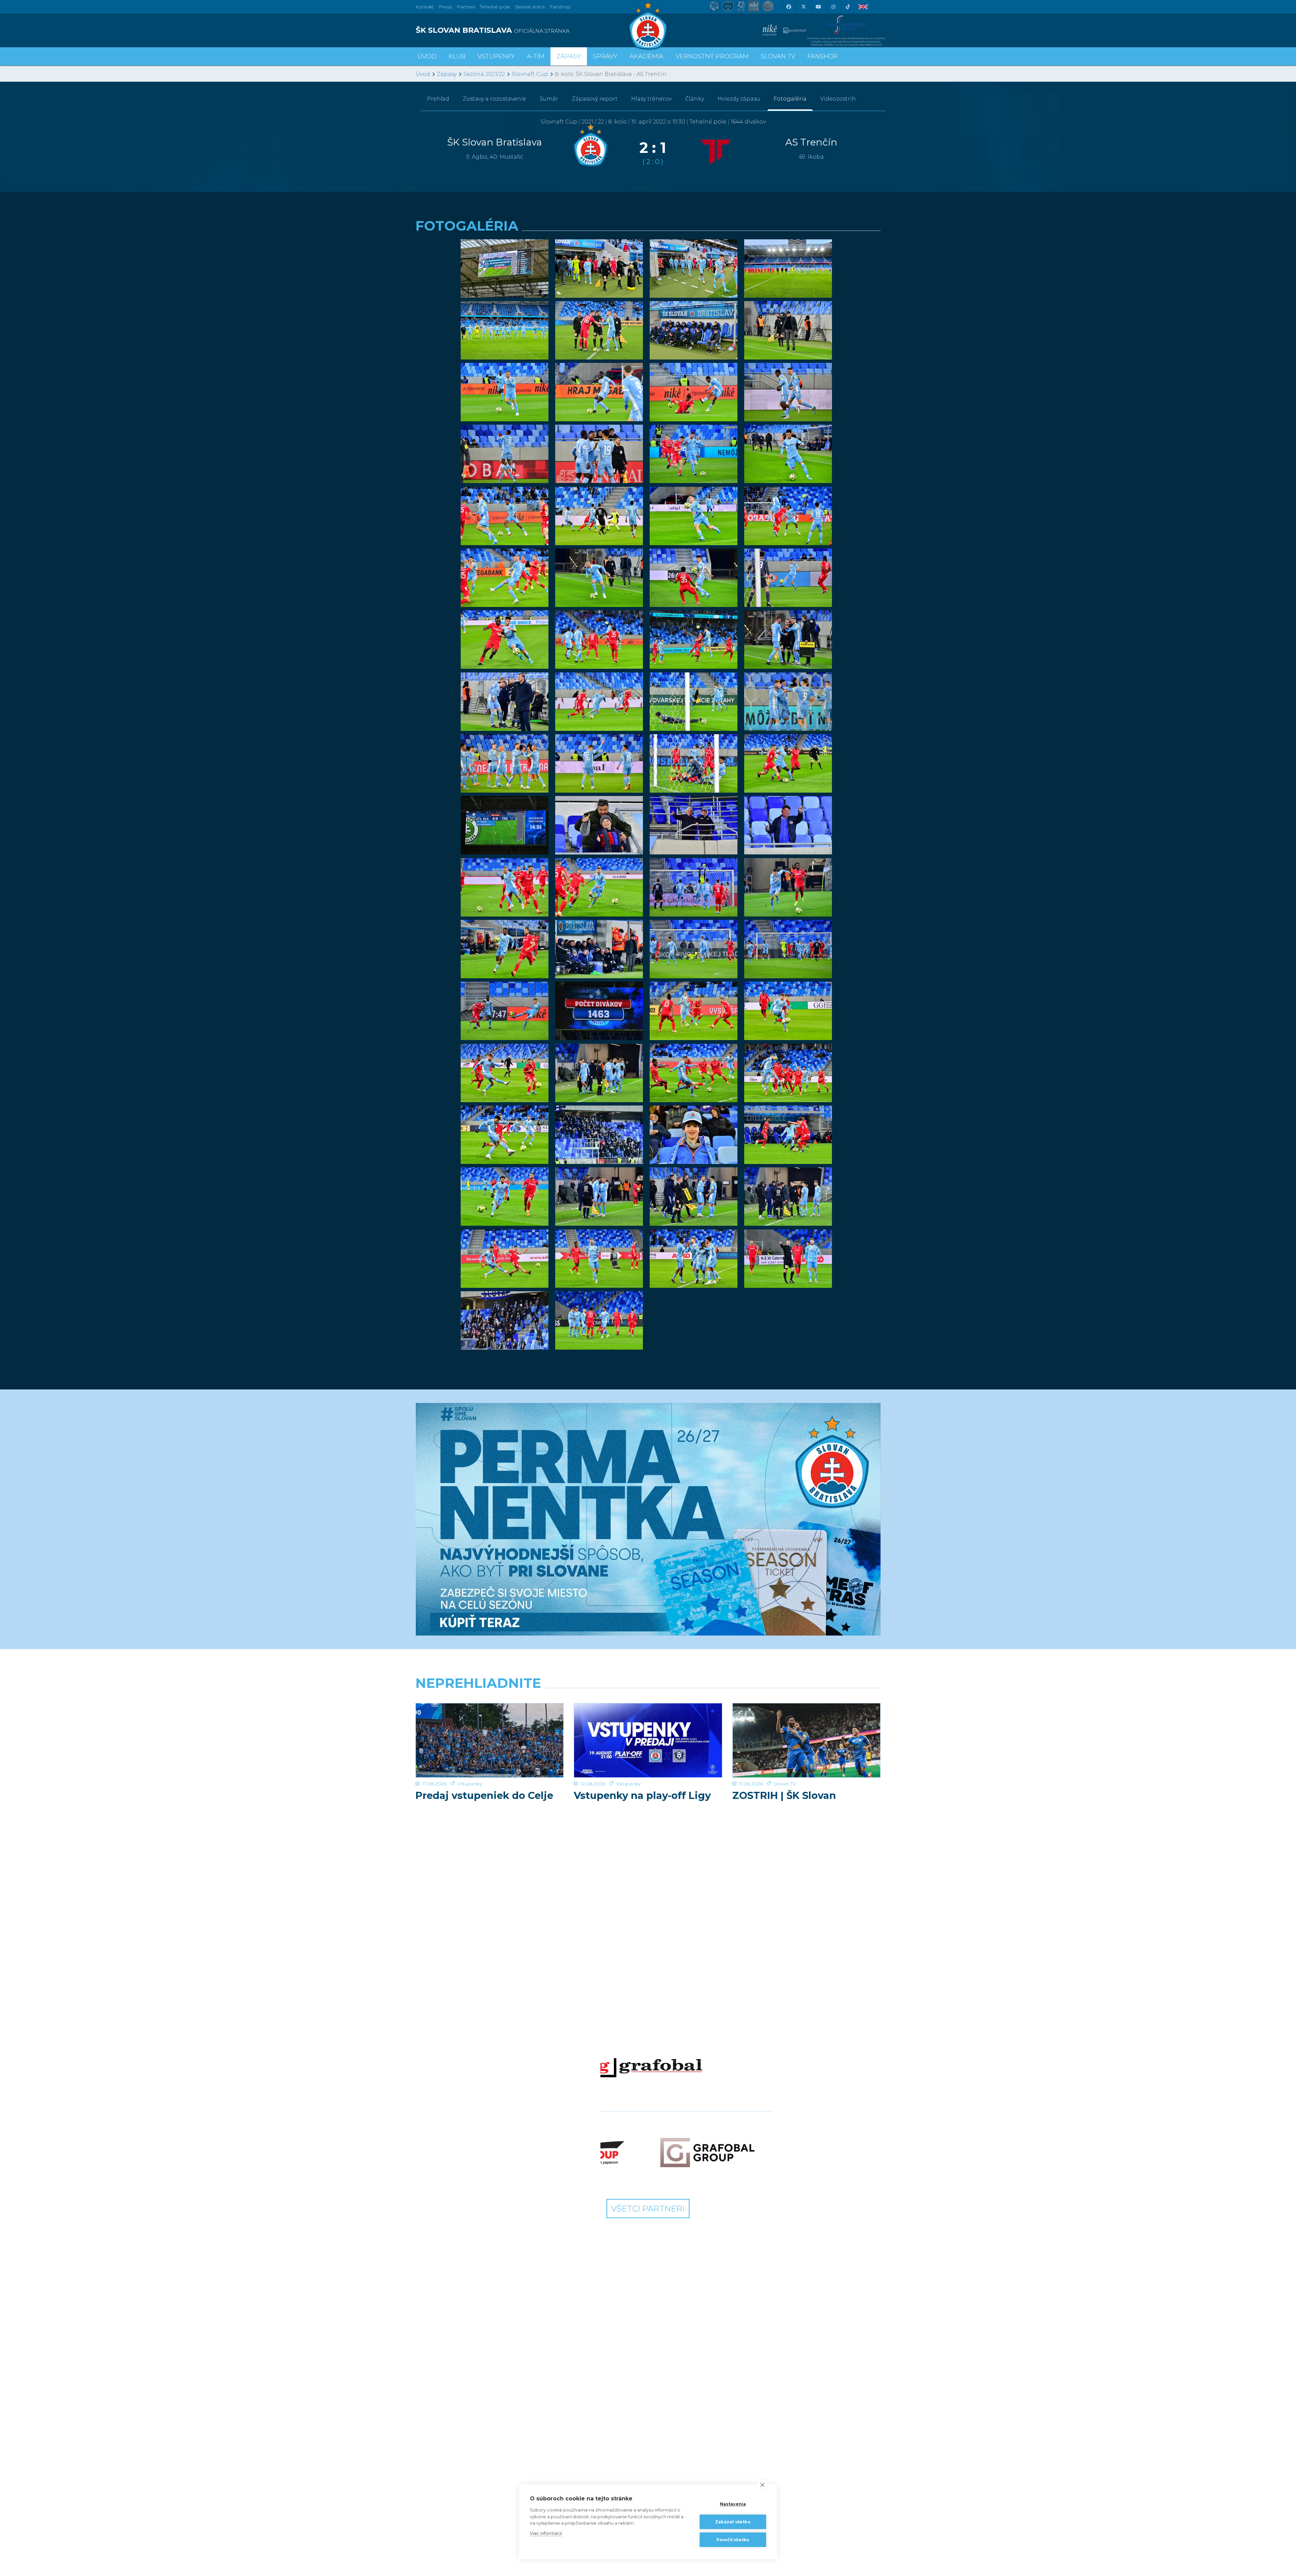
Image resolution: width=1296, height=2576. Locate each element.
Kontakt (509, 2445)
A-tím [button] (536, 56)
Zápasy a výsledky (441, 2443)
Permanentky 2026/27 (604, 2398)
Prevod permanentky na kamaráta (684, 2443)
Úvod (427, 56)
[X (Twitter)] (803, 7)
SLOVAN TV (778, 56)
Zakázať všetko (733, 2522)
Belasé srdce (530, 7)
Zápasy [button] (569, 56)
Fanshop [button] (822, 56)
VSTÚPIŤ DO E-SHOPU (765, 2388)
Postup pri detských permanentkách (679, 2462)
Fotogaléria (790, 99)
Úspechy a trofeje (520, 2398)
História (508, 2388)
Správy (605, 56)
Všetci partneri (648, 2209)
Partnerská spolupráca (526, 2483)
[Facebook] (788, 7)
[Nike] (648, 1965)
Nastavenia (733, 2504)
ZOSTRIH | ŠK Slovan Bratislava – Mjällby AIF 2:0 (801, 1801)
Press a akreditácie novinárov (519, 2459)
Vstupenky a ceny (599, 2388)
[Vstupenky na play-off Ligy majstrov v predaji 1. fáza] (648, 1740)
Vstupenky (470, 1784)
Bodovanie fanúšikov (682, 2476)
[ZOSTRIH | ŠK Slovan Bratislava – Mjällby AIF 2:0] (806, 1740)
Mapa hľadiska (595, 2445)
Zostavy (494, 99)
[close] (762, 2485)
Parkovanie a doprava (604, 2454)
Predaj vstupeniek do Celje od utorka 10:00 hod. (484, 1801)
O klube (509, 2426)
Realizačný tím (437, 2398)
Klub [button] (457, 56)
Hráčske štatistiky (440, 2407)
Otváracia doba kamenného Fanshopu (760, 2402)
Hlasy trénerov (651, 99)
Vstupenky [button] (496, 56)
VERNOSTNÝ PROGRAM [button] (712, 56)
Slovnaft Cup (530, 74)
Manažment (514, 2436)
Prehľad (438, 99)
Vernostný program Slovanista (599, 2469)
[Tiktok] (848, 7)
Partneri (509, 2473)
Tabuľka (429, 2452)
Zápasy (447, 74)
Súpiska (429, 2388)
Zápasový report (595, 99)
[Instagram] (833, 7)
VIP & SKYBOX (596, 2407)
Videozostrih (838, 99)
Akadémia (646, 56)
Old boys (510, 2417)
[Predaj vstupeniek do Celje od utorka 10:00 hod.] (490, 1740)
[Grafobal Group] (707, 2153)
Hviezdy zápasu (739, 99)
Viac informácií (546, 2533)
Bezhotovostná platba (605, 2436)
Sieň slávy (511, 2407)
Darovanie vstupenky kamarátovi (680, 2424)
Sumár (549, 99)
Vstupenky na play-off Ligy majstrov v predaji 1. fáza (642, 1801)
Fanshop (560, 7)
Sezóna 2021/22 (484, 74)
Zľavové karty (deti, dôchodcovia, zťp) (598, 2421)
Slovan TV (785, 1784)
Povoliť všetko (733, 2540)
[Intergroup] (589, 2153)
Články (695, 99)
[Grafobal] (648, 2065)
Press (445, 7)
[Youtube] (818, 7)
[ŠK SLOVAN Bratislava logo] (648, 25)
